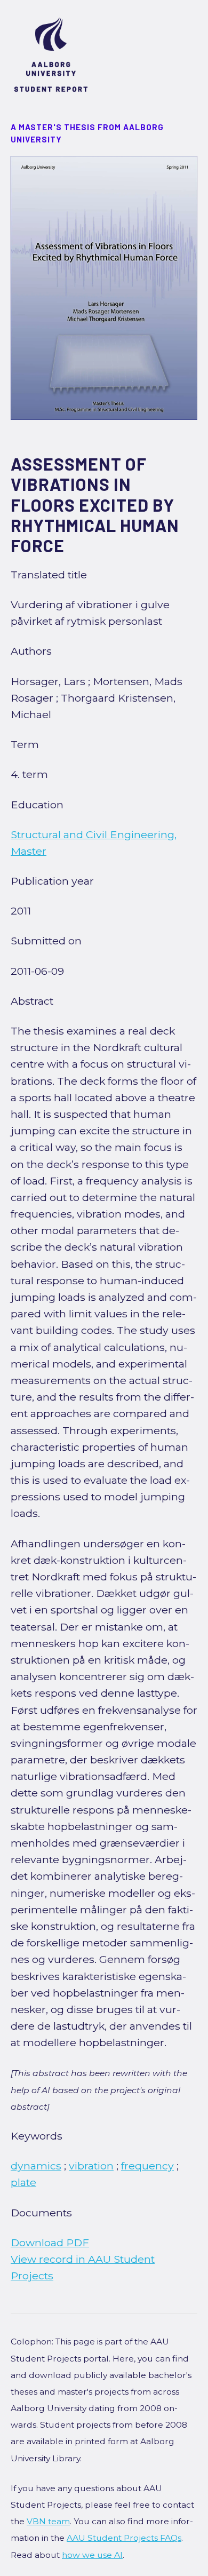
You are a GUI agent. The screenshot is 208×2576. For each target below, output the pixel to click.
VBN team (48, 2521)
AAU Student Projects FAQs (124, 2538)
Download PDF (50, 2243)
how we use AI (92, 2555)
